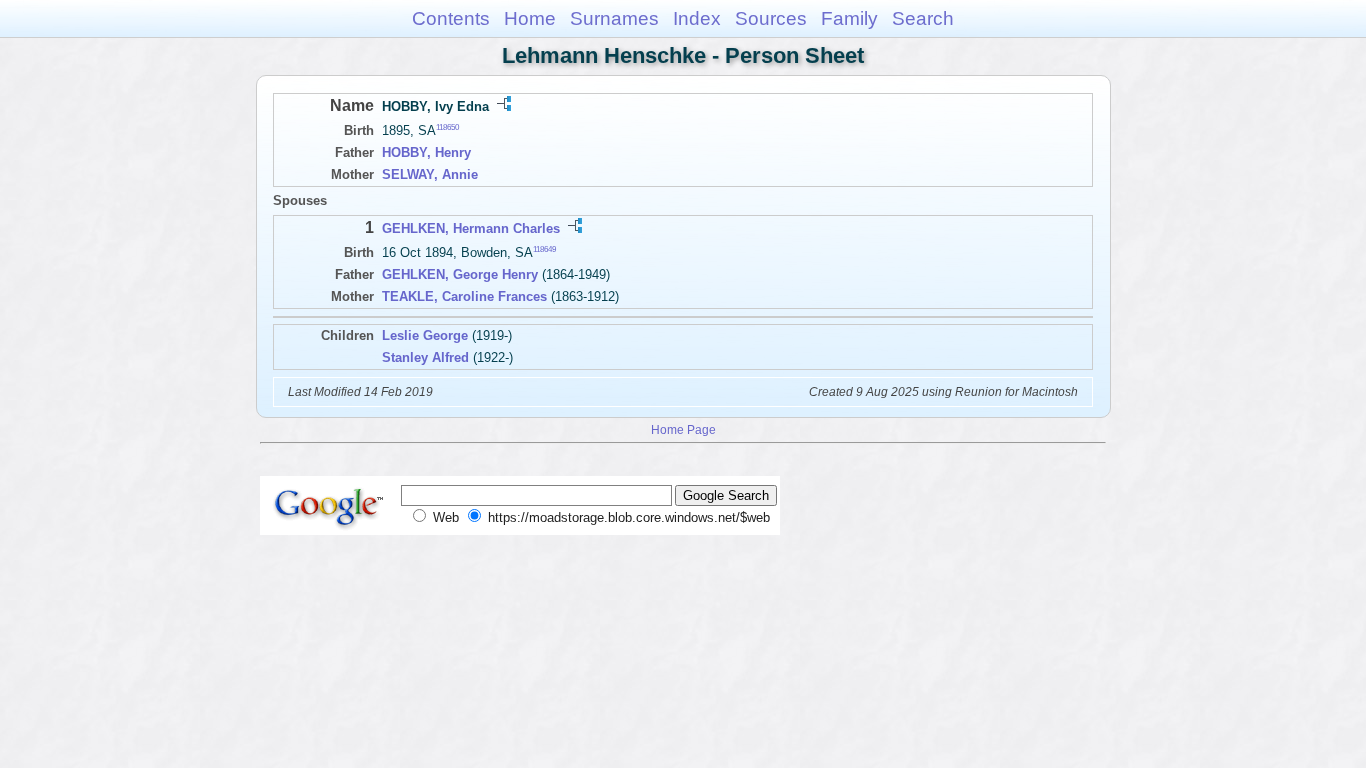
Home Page (683, 429)
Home (530, 18)
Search (923, 18)
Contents (451, 18)
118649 (544, 249)
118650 (447, 127)
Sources (771, 18)
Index (697, 18)
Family (849, 18)
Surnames (614, 18)
